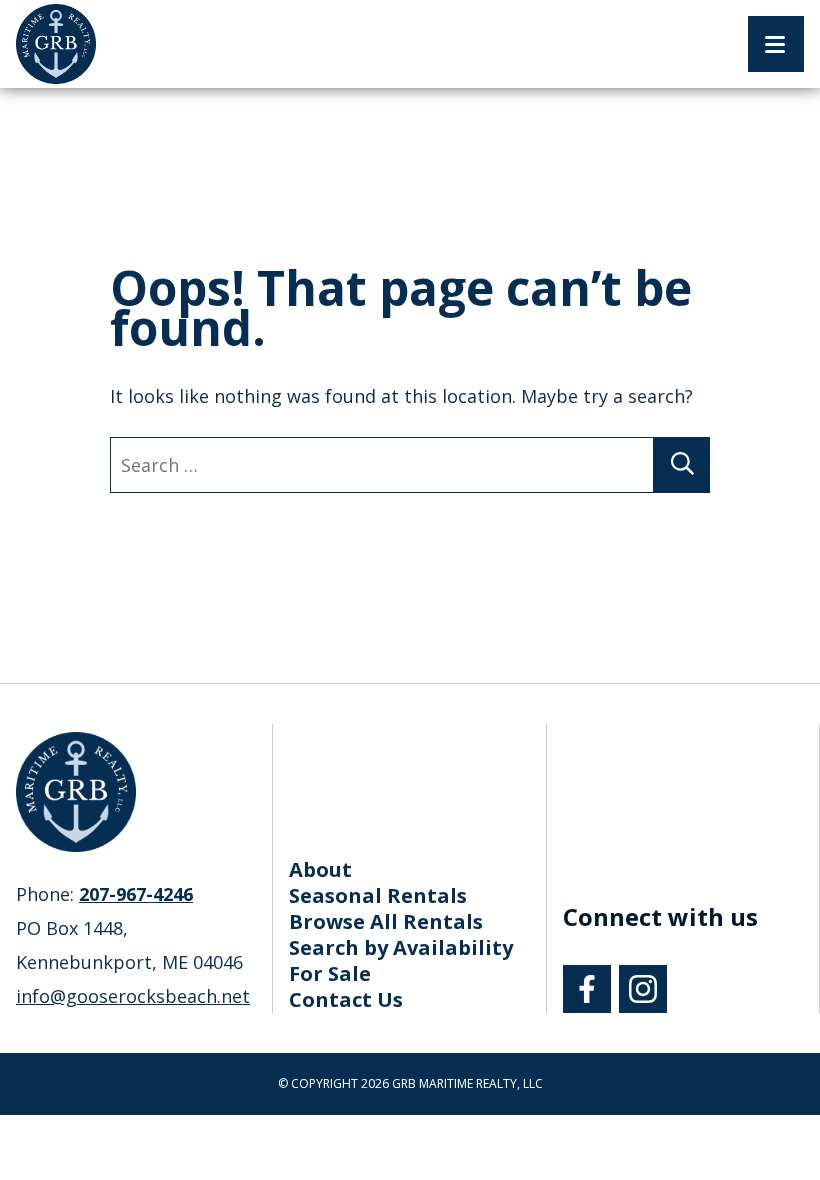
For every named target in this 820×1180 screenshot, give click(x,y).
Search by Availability (401, 947)
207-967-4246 (136, 894)
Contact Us (346, 999)
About (320, 869)
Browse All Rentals (386, 921)
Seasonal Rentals (378, 895)
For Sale (330, 973)
